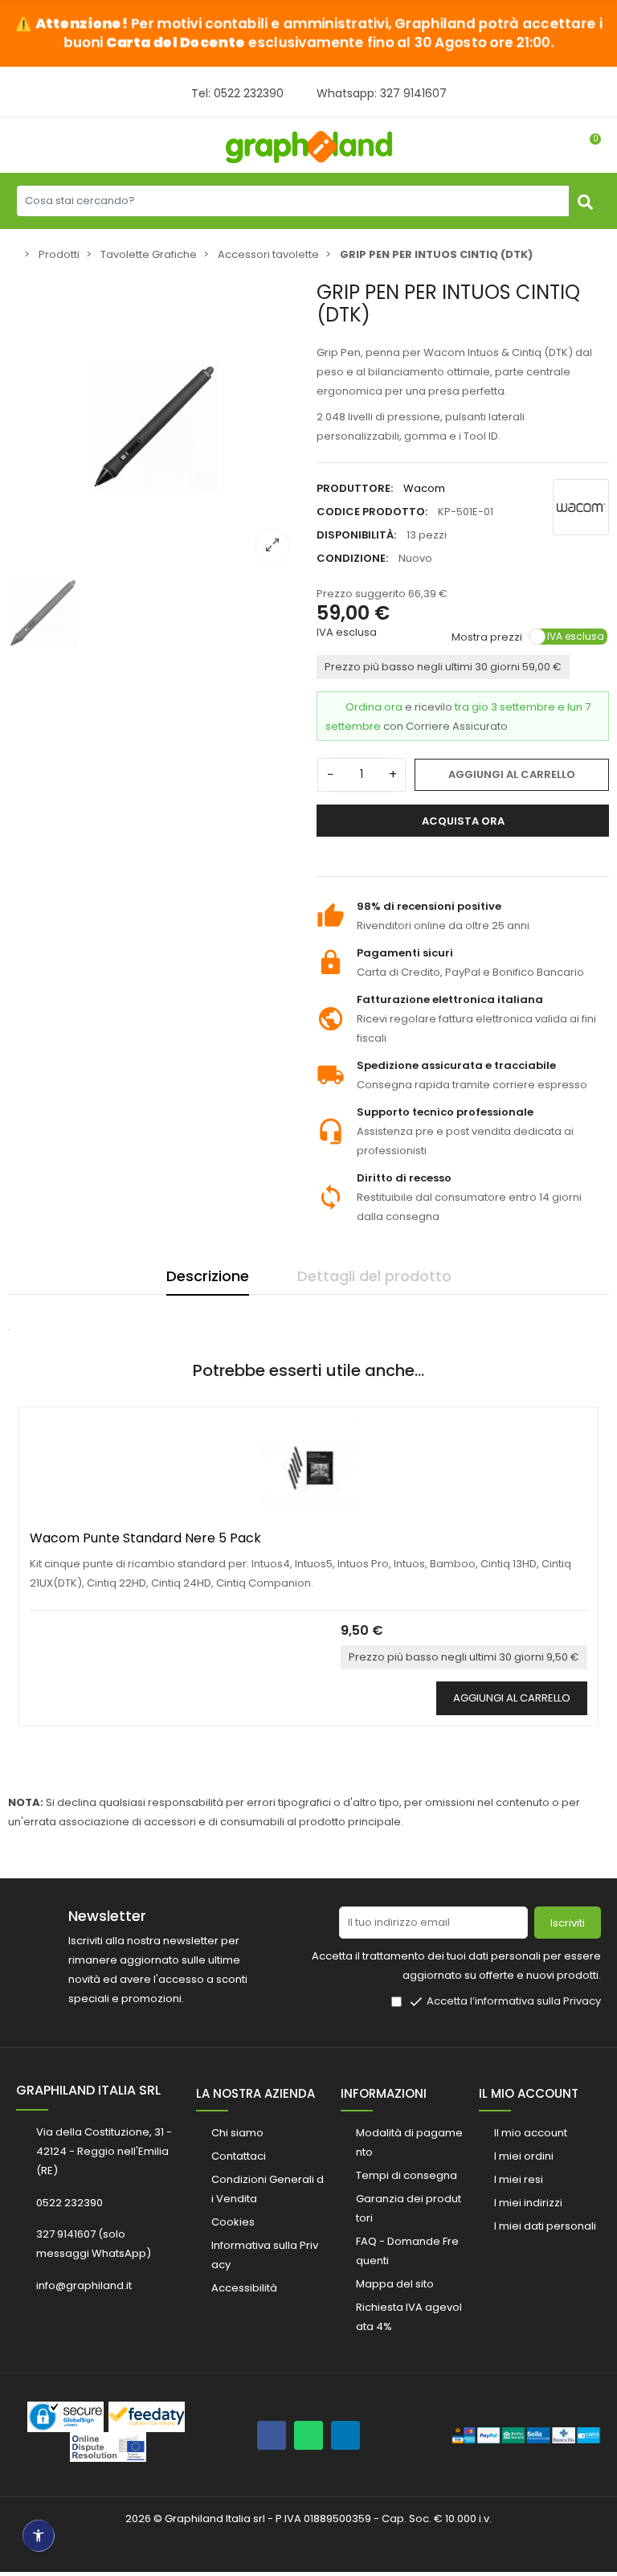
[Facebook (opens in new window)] (272, 2435)
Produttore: (355, 488)
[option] (154, 428)
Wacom (424, 488)
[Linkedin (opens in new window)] (345, 2435)
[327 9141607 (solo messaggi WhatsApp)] (308, 2435)
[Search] (585, 201)
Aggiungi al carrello (512, 774)
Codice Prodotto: (372, 512)
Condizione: (352, 558)
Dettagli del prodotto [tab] (374, 1276)
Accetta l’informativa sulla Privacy (514, 2001)
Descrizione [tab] (208, 1276)
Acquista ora (463, 821)
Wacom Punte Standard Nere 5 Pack (145, 1538)
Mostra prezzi (487, 636)
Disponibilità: (356, 535)
